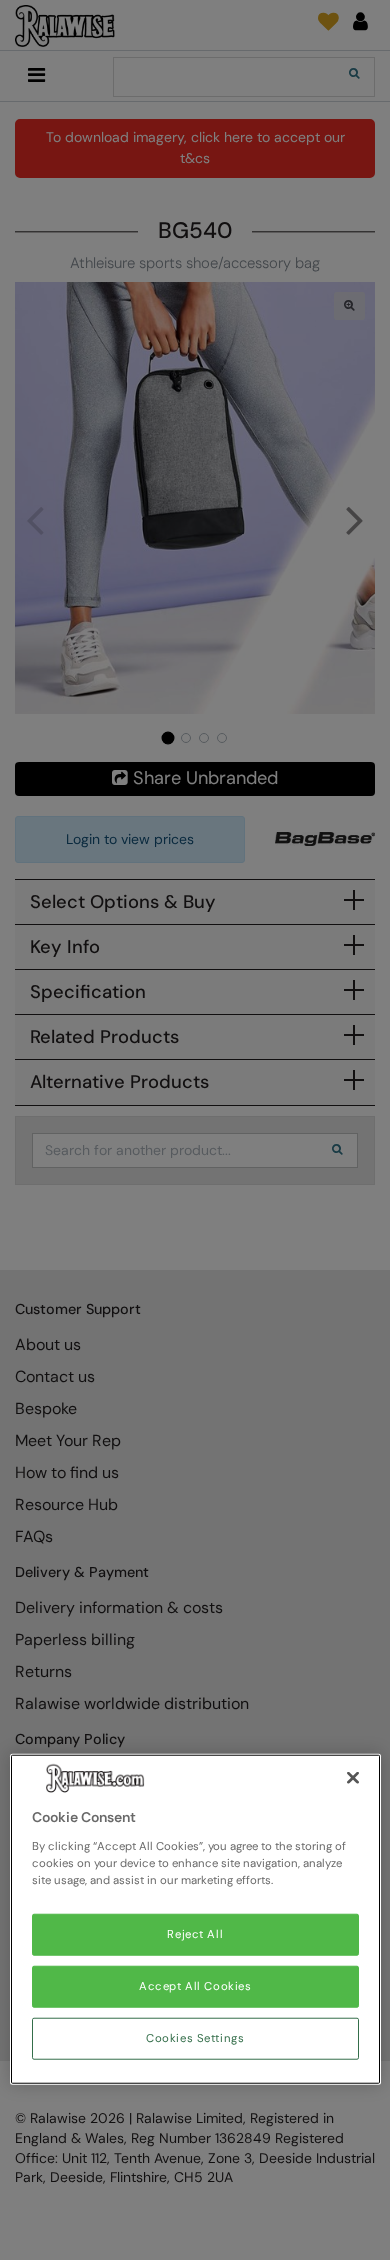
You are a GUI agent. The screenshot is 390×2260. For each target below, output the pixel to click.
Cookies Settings (195, 2038)
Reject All (195, 1934)
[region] (195, 1919)
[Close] (353, 1778)
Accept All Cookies (195, 1986)
